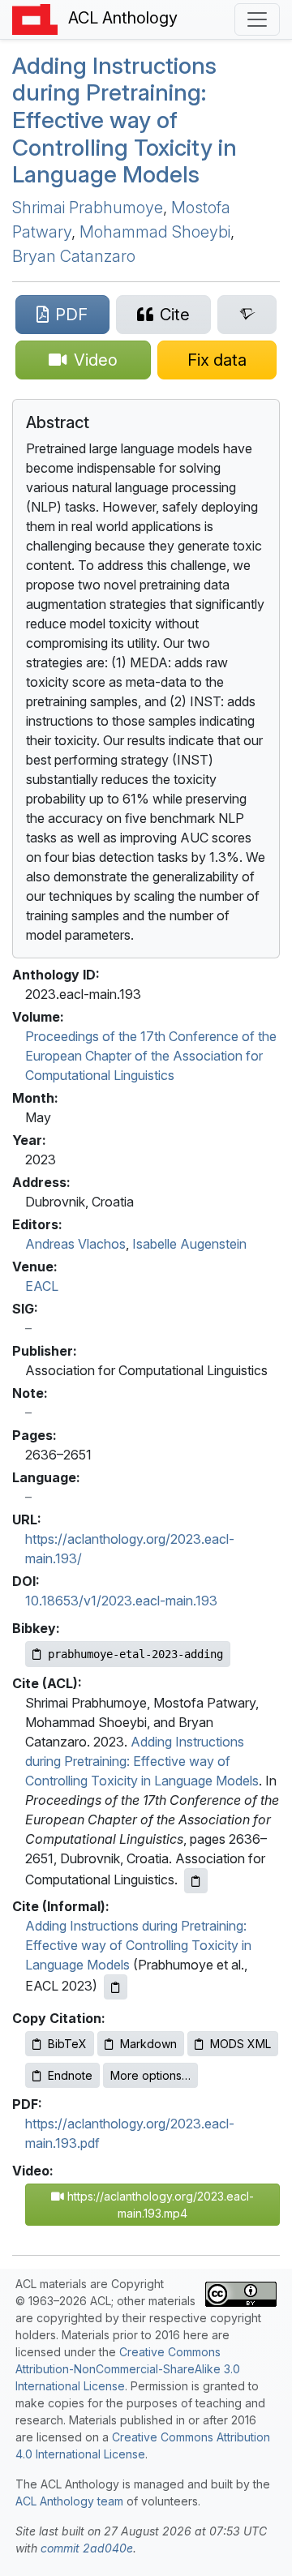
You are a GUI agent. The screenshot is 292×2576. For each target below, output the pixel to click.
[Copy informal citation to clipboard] (116, 1987)
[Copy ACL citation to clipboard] (196, 1881)
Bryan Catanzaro (74, 256)
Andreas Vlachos (75, 1244)
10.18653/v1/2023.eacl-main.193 (121, 1601)
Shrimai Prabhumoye (88, 208)
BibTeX (67, 2044)
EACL (42, 1286)
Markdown (148, 2044)
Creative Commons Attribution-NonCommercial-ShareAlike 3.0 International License (128, 2369)
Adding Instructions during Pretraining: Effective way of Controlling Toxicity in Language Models (125, 120)
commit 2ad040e (87, 2548)
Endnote (70, 2075)
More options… (150, 2075)
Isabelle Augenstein (189, 1244)
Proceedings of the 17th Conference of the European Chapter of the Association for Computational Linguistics (151, 1056)
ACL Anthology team (69, 2501)
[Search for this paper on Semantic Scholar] (247, 315)
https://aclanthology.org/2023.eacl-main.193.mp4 (159, 2205)
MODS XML (240, 2044)
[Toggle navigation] (257, 19)
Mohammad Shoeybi (155, 232)
